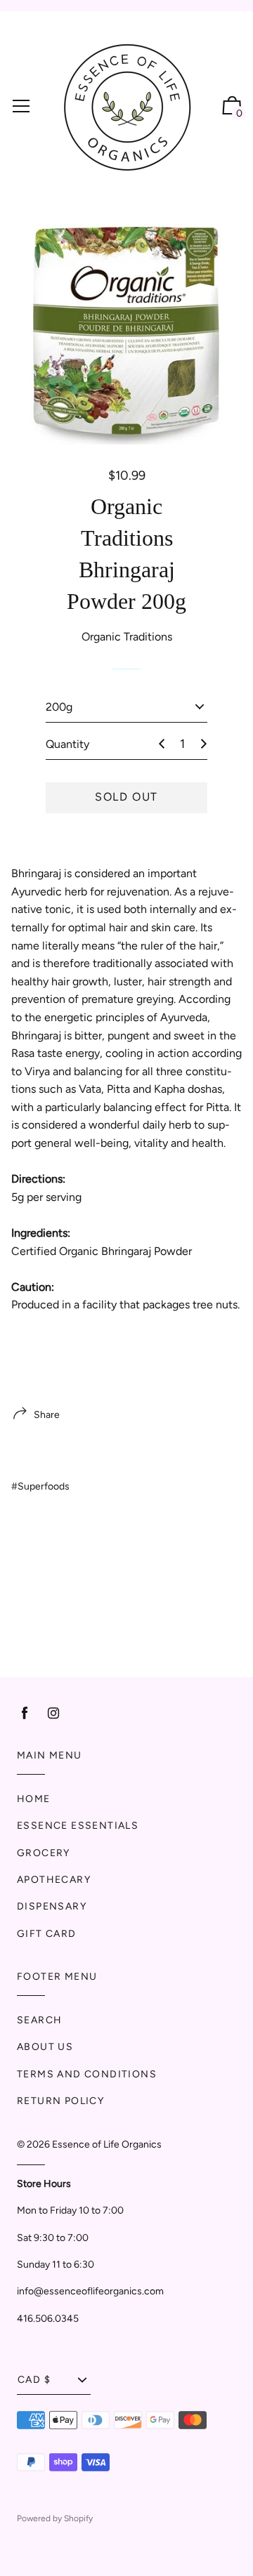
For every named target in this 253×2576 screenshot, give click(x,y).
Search (39, 2020)
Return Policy (60, 2101)
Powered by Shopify (55, 2518)
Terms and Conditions (87, 2074)
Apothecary (54, 1880)
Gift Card (47, 1934)
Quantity (67, 744)
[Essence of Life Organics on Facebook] (25, 1713)
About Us (45, 2047)
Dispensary (52, 1906)
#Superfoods (40, 1486)
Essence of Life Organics (107, 2144)
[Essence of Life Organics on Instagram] (53, 1713)
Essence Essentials (78, 1826)
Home (34, 1799)
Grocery (44, 1853)
